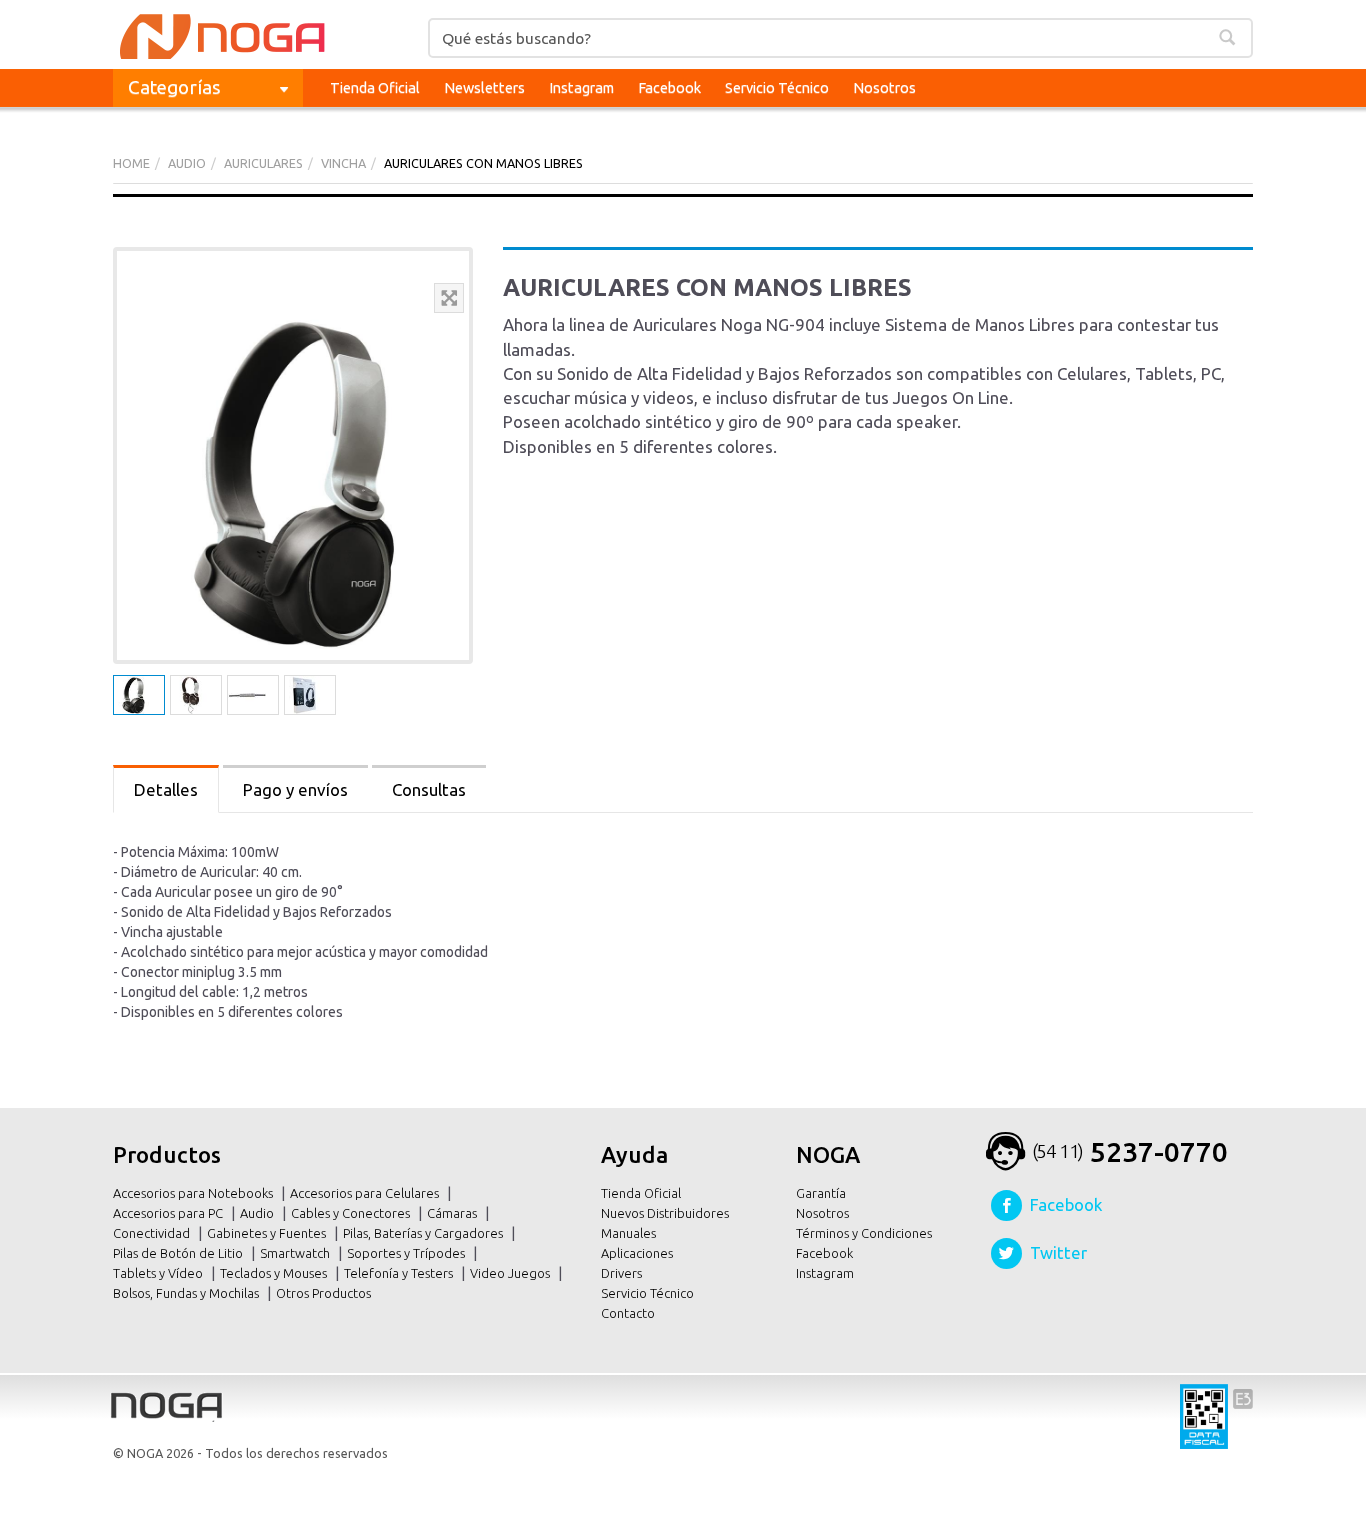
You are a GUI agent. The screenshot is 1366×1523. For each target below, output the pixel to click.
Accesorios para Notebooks (194, 1193)
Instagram (581, 87)
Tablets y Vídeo (159, 1273)
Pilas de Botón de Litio (179, 1253)
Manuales (628, 1233)
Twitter (1058, 1252)
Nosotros (884, 87)
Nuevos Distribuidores (665, 1213)
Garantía (821, 1193)
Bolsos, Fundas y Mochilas (187, 1293)
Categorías (174, 87)
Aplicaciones (637, 1253)
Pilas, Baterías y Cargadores (424, 1233)
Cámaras (453, 1213)
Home (131, 163)
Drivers (621, 1273)
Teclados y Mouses (275, 1273)
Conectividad (153, 1233)
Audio (258, 1213)
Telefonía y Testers (400, 1273)
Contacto (628, 1313)
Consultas (429, 789)
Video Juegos (511, 1273)
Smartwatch (296, 1253)
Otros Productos (325, 1293)
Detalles (166, 789)
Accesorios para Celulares (366, 1193)
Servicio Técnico (777, 87)
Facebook (669, 87)
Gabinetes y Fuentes (268, 1233)
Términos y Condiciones (864, 1233)
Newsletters (484, 87)
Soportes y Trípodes (407, 1253)
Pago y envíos (295, 789)
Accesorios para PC (169, 1213)
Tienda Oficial (375, 87)
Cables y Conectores (352, 1213)
